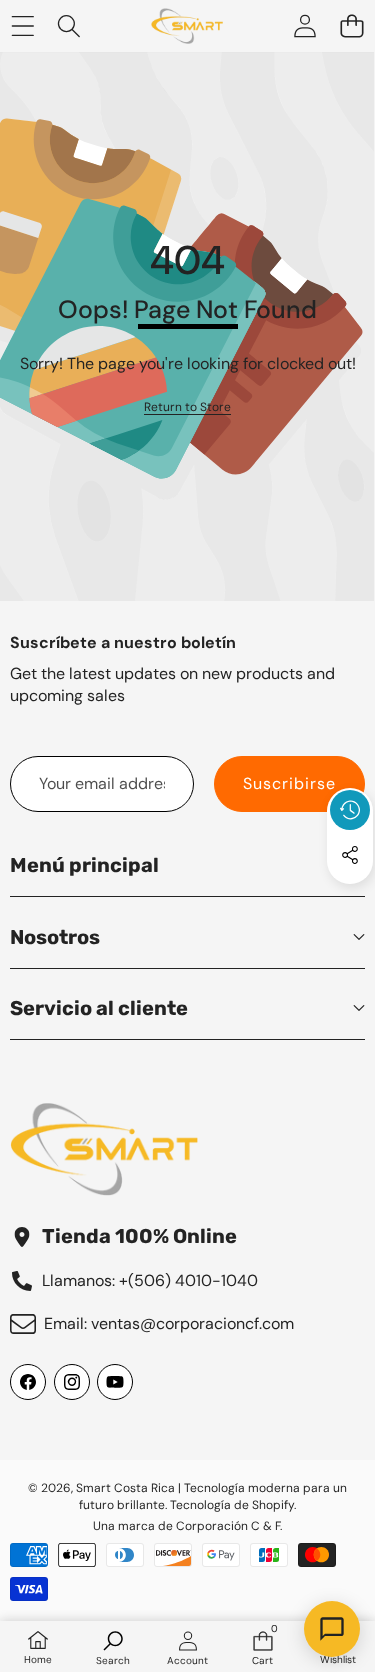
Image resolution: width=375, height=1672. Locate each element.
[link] (187, 407)
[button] (351, 26)
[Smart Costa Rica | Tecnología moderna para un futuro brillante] (187, 26)
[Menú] (22, 26)
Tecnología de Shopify (232, 1505)
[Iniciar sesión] (304, 26)
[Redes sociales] (350, 855)
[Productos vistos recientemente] (350, 810)
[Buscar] (69, 26)
